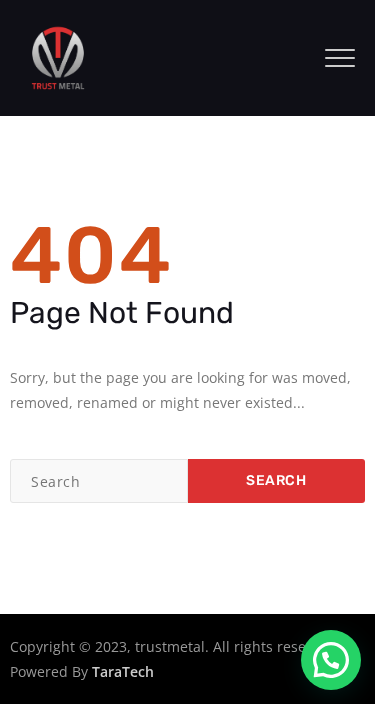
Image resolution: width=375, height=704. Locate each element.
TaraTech (123, 671)
